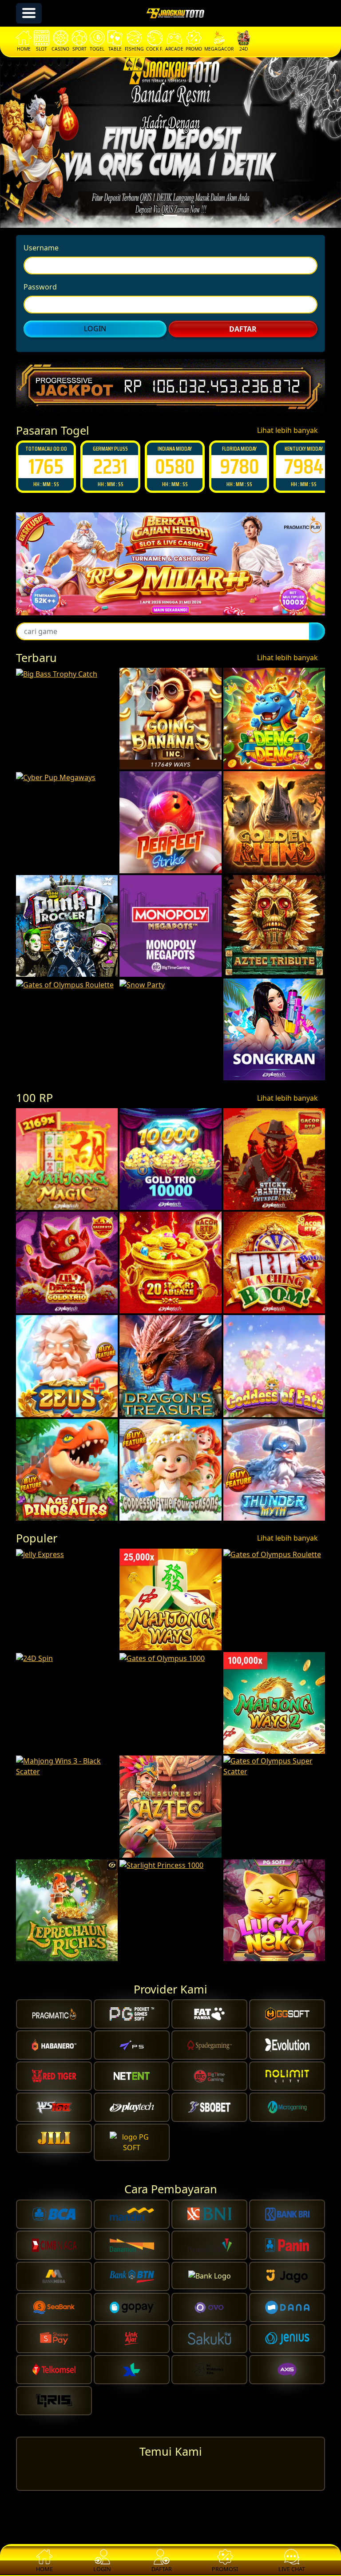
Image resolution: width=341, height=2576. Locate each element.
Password (40, 287)
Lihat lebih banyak (288, 430)
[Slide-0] (170, 216)
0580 (110, 466)
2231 (46, 466)
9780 (175, 466)
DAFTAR (243, 329)
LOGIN (95, 329)
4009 (303, 466)
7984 (239, 466)
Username (41, 248)
